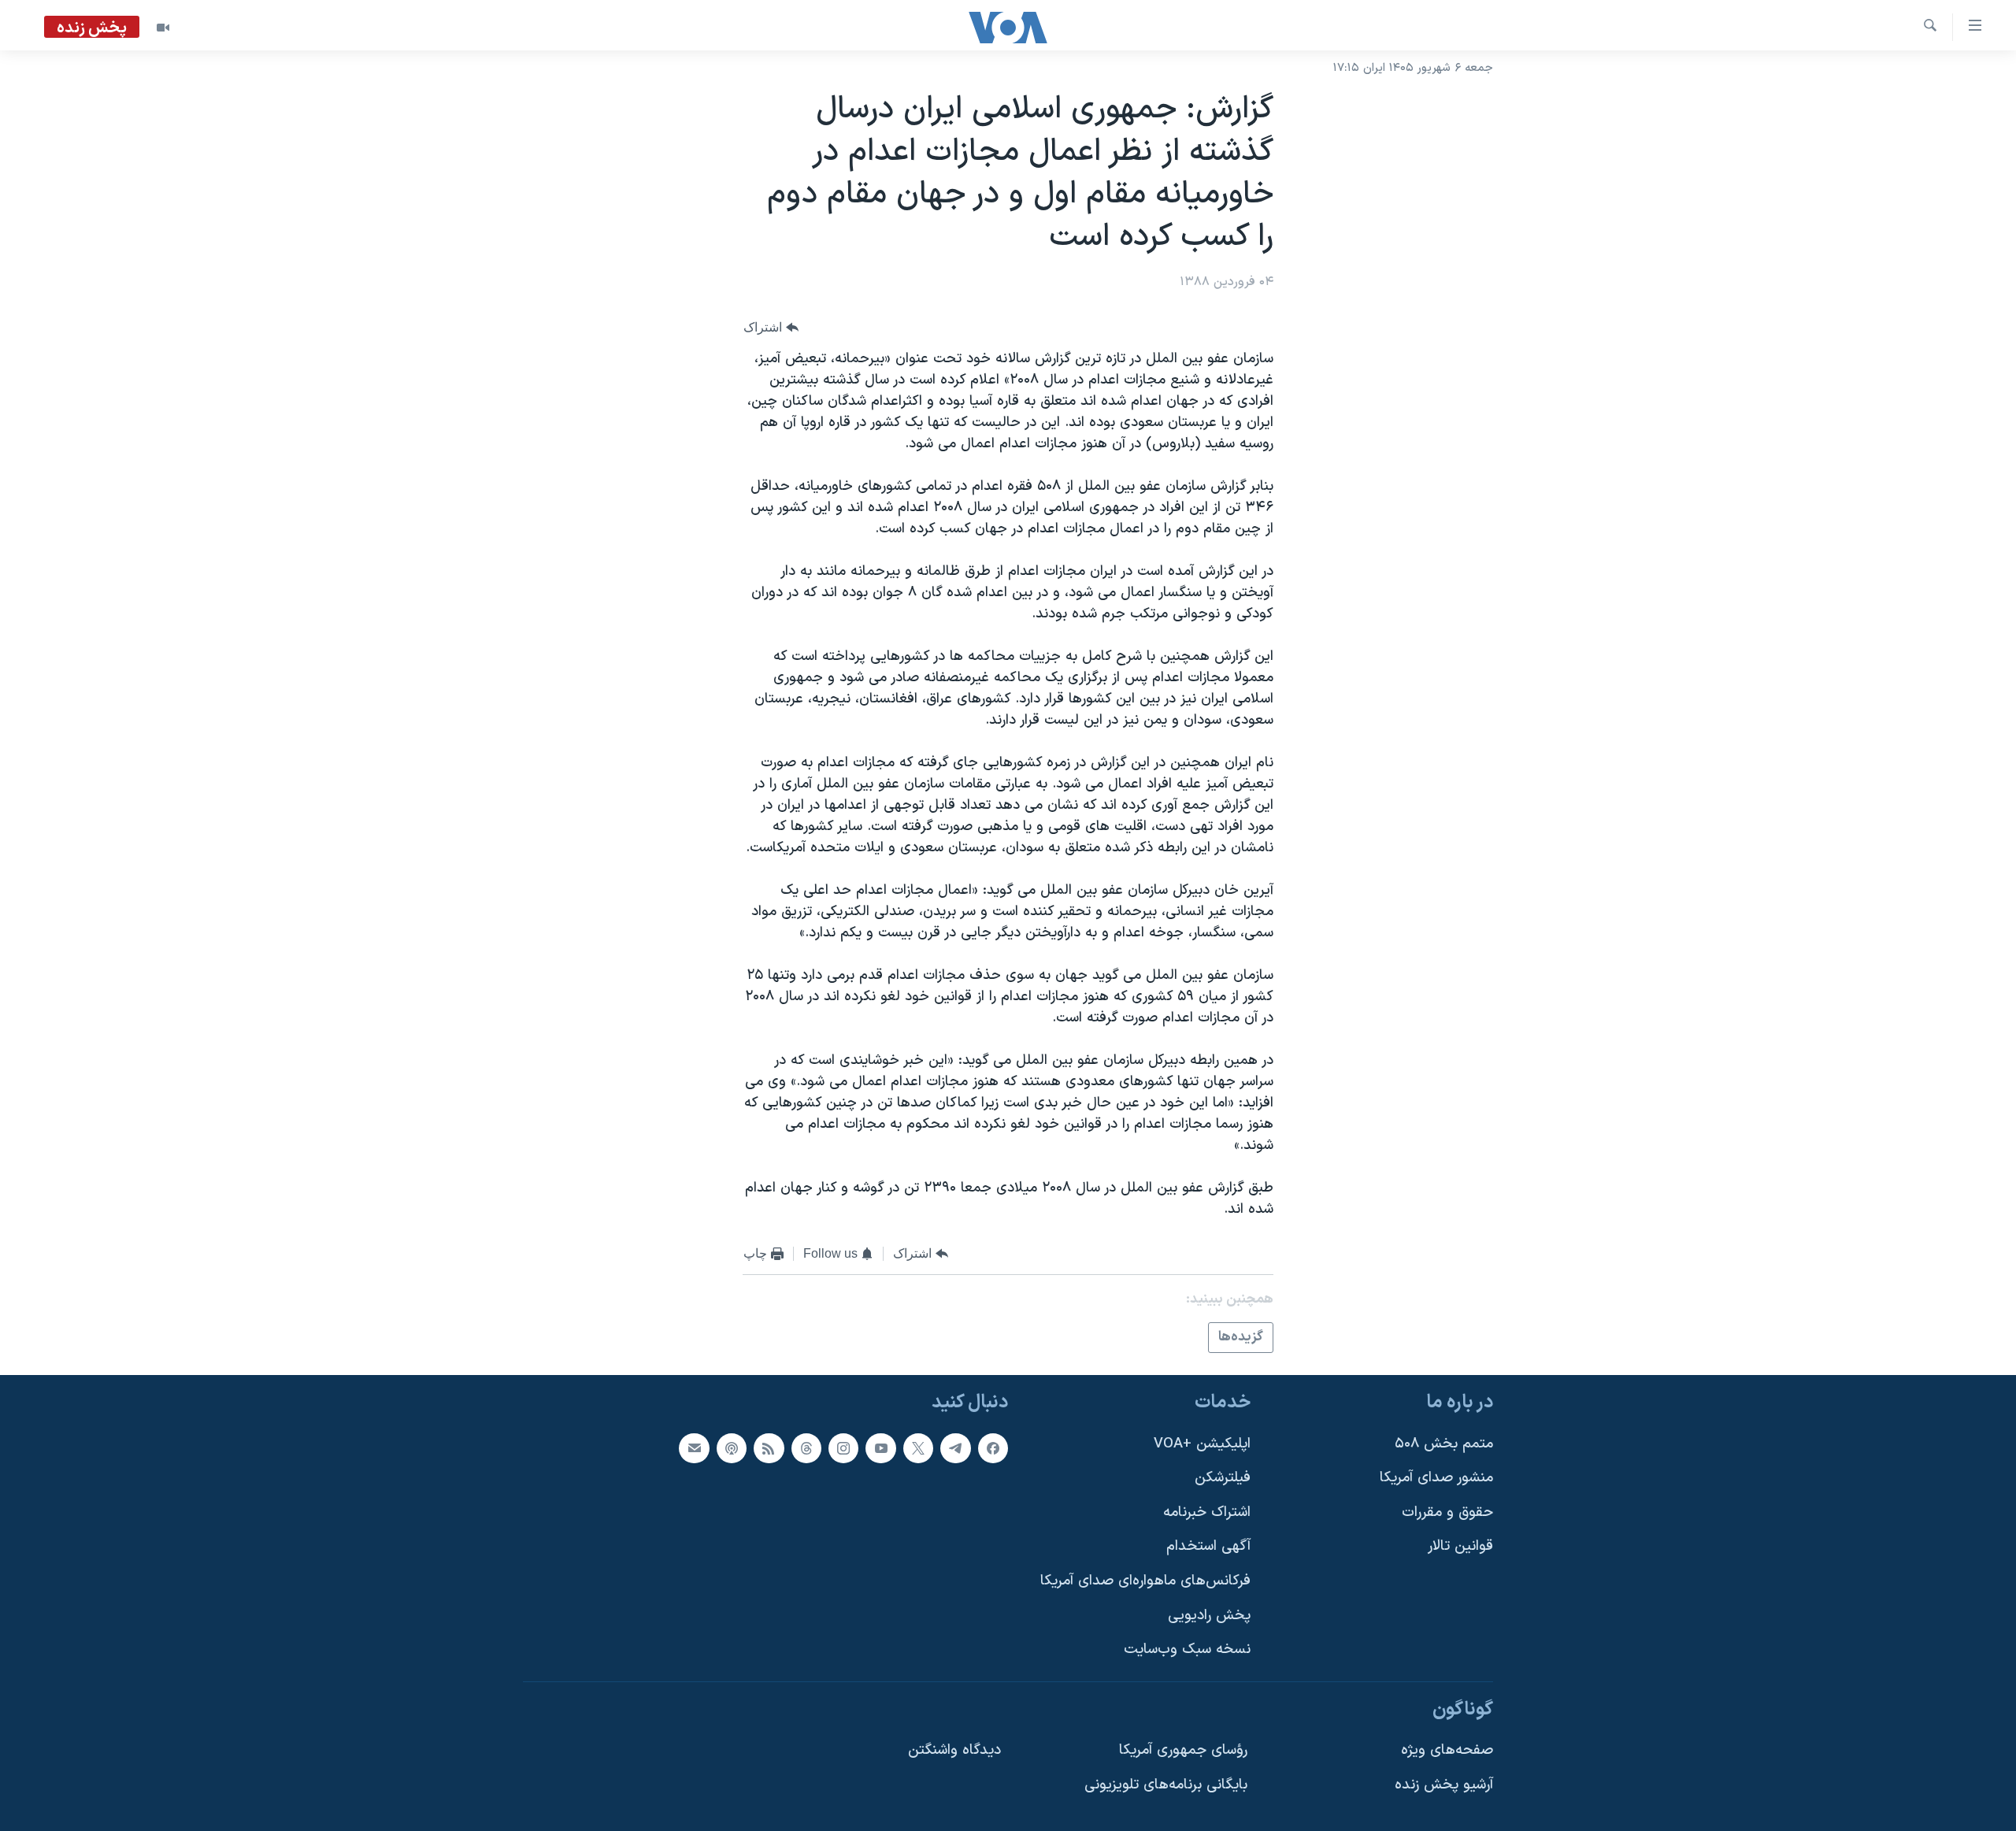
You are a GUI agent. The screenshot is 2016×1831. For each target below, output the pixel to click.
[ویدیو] (163, 28)
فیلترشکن (1223, 1479)
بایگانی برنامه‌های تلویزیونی (1166, 1786)
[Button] (771, 328)
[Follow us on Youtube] (880, 1448)
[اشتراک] (694, 1448)
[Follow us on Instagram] (843, 1448)
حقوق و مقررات (1447, 1512)
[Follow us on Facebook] (993, 1448)
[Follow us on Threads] (806, 1448)
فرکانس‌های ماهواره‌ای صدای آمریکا (1145, 1582)
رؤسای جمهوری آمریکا (1183, 1751)
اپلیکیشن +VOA (1202, 1444)
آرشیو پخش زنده (1444, 1786)
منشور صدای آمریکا (1436, 1479)
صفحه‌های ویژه (1447, 1751)
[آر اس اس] (769, 1448)
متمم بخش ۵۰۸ (1444, 1444)
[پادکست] (732, 1448)
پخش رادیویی (1209, 1616)
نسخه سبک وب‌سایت (1187, 1650)
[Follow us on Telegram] (955, 1448)
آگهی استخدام (1208, 1547)
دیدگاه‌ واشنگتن (954, 1751)
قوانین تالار (1460, 1547)
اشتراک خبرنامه (1207, 1512)
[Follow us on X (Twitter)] (918, 1448)
